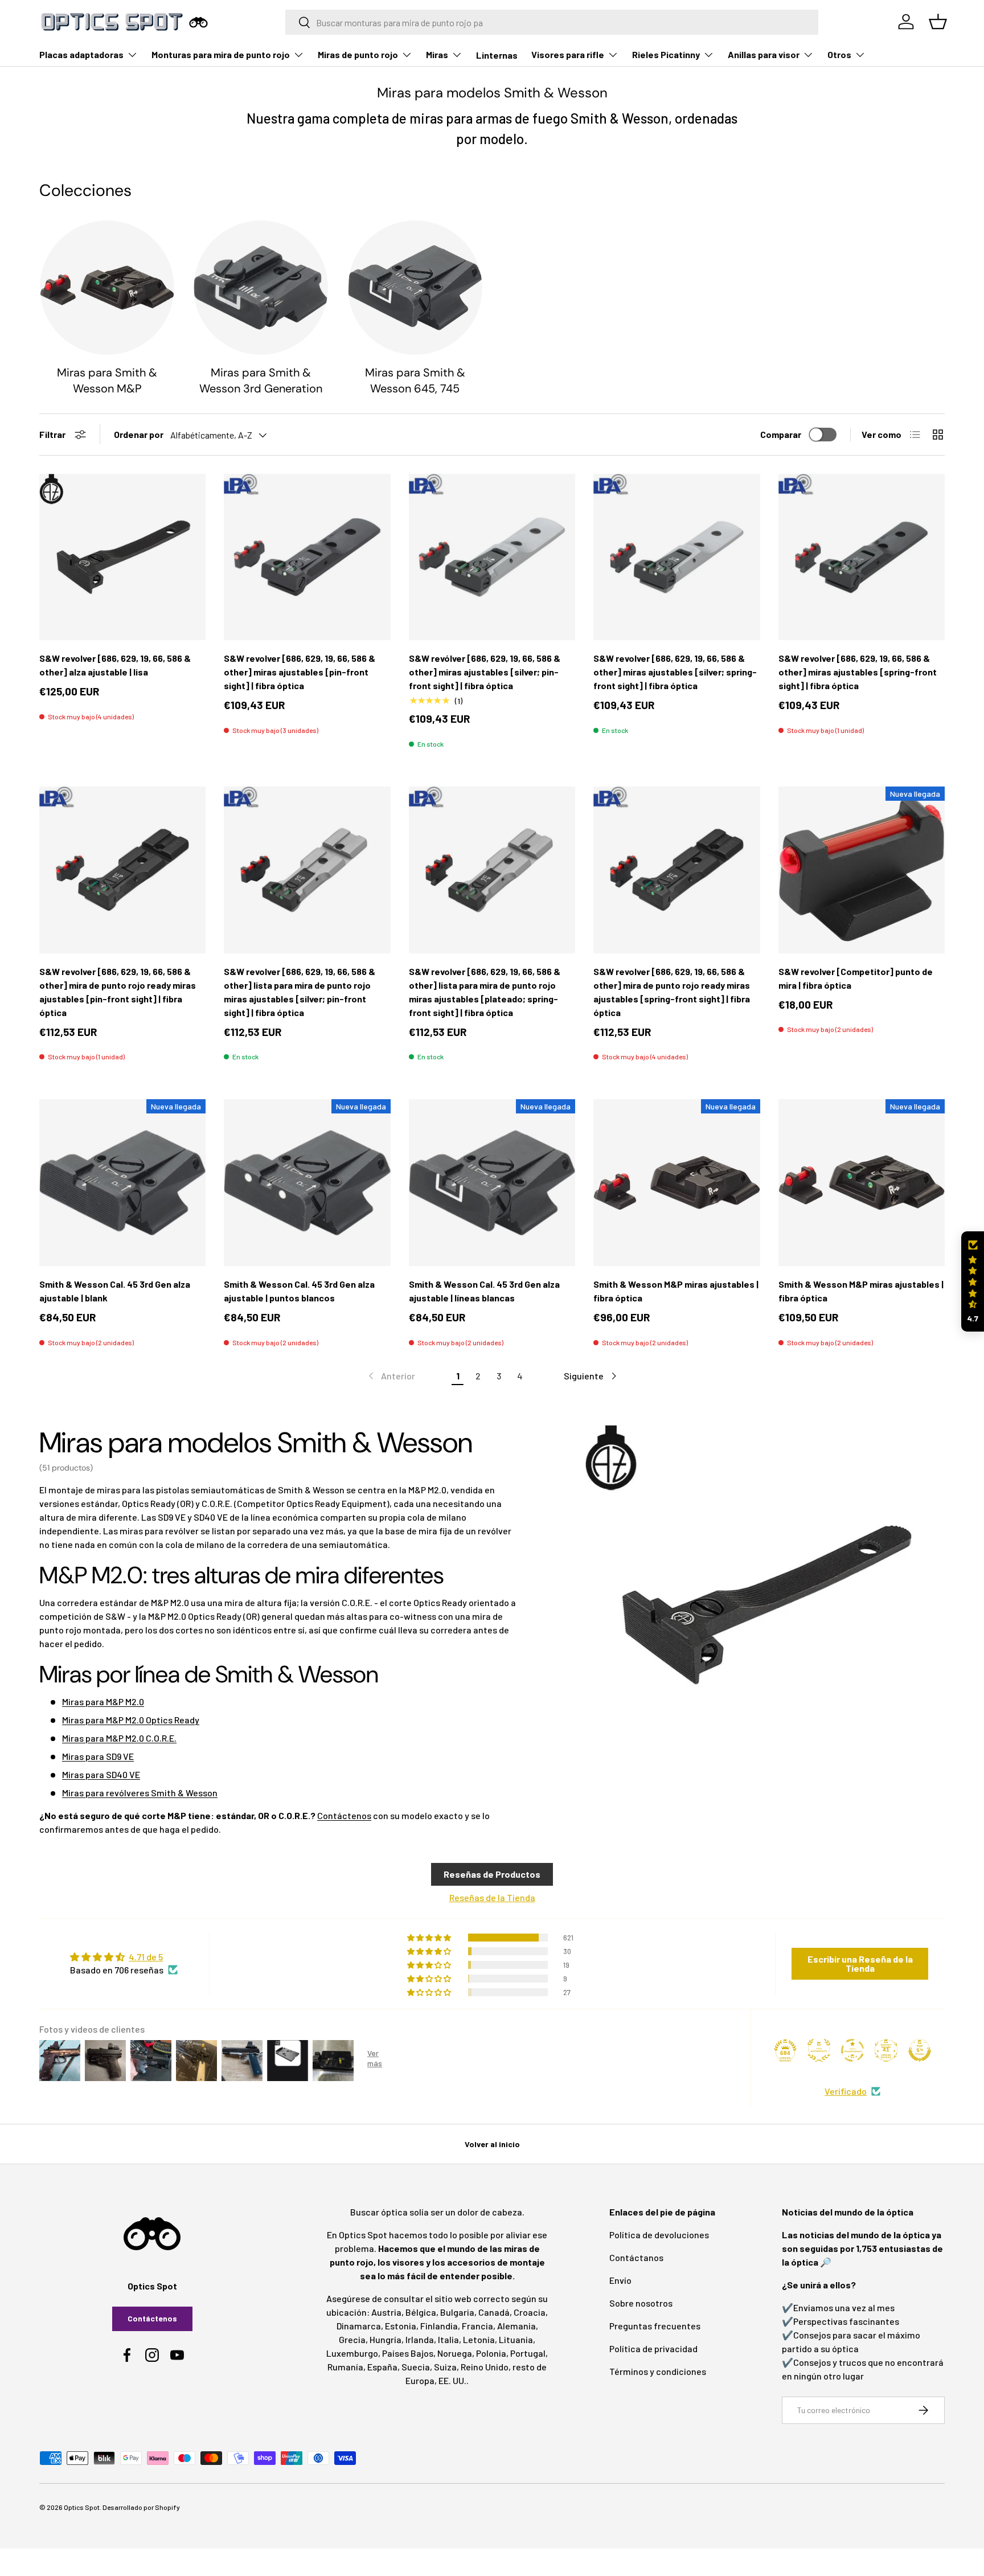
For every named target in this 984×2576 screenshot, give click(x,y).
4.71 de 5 (146, 1957)
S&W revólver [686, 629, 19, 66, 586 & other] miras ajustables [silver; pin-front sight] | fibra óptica (485, 672)
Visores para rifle (568, 54)
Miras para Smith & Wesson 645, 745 (415, 380)
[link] (391, 1376)
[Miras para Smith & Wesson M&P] (107, 288)
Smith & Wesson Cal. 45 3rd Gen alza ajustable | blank (115, 1291)
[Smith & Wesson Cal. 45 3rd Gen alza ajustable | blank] (122, 1182)
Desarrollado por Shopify (141, 2507)
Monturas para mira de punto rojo (221, 54)
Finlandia (439, 2326)
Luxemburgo (352, 2353)
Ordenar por (139, 434)
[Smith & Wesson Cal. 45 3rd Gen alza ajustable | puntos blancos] (307, 1182)
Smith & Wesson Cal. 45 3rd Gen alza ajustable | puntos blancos (299, 1291)
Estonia (401, 2326)
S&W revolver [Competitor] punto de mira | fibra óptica (856, 978)
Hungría (386, 2339)
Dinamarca (359, 2326)
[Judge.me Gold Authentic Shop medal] (819, 2050)
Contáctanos (636, 2257)
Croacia (530, 2312)
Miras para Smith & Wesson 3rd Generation (261, 380)
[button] (973, 1282)
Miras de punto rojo (358, 54)
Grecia (352, 2339)
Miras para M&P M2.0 (103, 1701)
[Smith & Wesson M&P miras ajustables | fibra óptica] (676, 1182)
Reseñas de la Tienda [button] (492, 1897)
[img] (124, 1957)
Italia (448, 2339)
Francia (477, 2326)
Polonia (491, 2353)
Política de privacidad (653, 2348)
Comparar (781, 434)
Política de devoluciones (659, 2235)
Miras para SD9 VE (98, 1756)
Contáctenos (344, 1815)
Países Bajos (408, 2353)
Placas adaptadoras (81, 54)
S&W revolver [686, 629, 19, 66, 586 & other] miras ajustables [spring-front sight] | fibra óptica (858, 672)
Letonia (479, 2339)
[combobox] (552, 22)
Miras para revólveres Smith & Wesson (140, 1793)
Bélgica (421, 2312)
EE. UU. (452, 2380)
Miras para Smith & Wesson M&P (107, 380)
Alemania (516, 2326)
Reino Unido (485, 2367)
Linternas (497, 55)
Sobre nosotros (641, 2303)
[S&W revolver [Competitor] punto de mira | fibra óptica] (862, 870)
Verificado (846, 2091)
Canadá (494, 2312)
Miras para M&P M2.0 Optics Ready (131, 1720)
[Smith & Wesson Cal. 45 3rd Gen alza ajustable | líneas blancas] (492, 1182)
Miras (437, 54)
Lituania (516, 2339)
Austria (386, 2312)
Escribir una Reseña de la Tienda (860, 1963)
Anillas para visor (764, 54)
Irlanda (420, 2339)
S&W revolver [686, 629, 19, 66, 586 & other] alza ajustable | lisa (115, 665)
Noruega (455, 2353)
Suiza (445, 2367)
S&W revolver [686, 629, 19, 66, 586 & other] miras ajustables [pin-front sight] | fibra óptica (300, 672)
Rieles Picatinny (666, 54)
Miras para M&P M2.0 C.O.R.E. (119, 1738)
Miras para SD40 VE (101, 1774)
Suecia (416, 2367)
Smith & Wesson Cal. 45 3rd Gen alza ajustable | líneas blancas (484, 1291)
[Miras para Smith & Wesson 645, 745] (415, 288)
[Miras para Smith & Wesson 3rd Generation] (261, 288)
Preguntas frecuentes (655, 2326)
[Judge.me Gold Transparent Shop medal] (852, 2050)
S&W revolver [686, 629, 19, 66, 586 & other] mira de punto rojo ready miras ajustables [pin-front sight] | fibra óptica (118, 992)
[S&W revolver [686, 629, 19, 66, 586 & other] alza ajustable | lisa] (122, 557)
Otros (839, 54)
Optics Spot (82, 2507)
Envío (620, 2280)
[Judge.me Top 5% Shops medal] (920, 2050)
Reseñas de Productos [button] (492, 1874)
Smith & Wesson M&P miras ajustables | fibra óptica (676, 1291)
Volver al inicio (492, 2144)
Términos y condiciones (658, 2371)
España (382, 2367)
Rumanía (345, 2367)
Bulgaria (457, 2312)
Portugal (528, 2353)
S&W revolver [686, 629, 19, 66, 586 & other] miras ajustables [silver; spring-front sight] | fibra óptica (675, 672)
